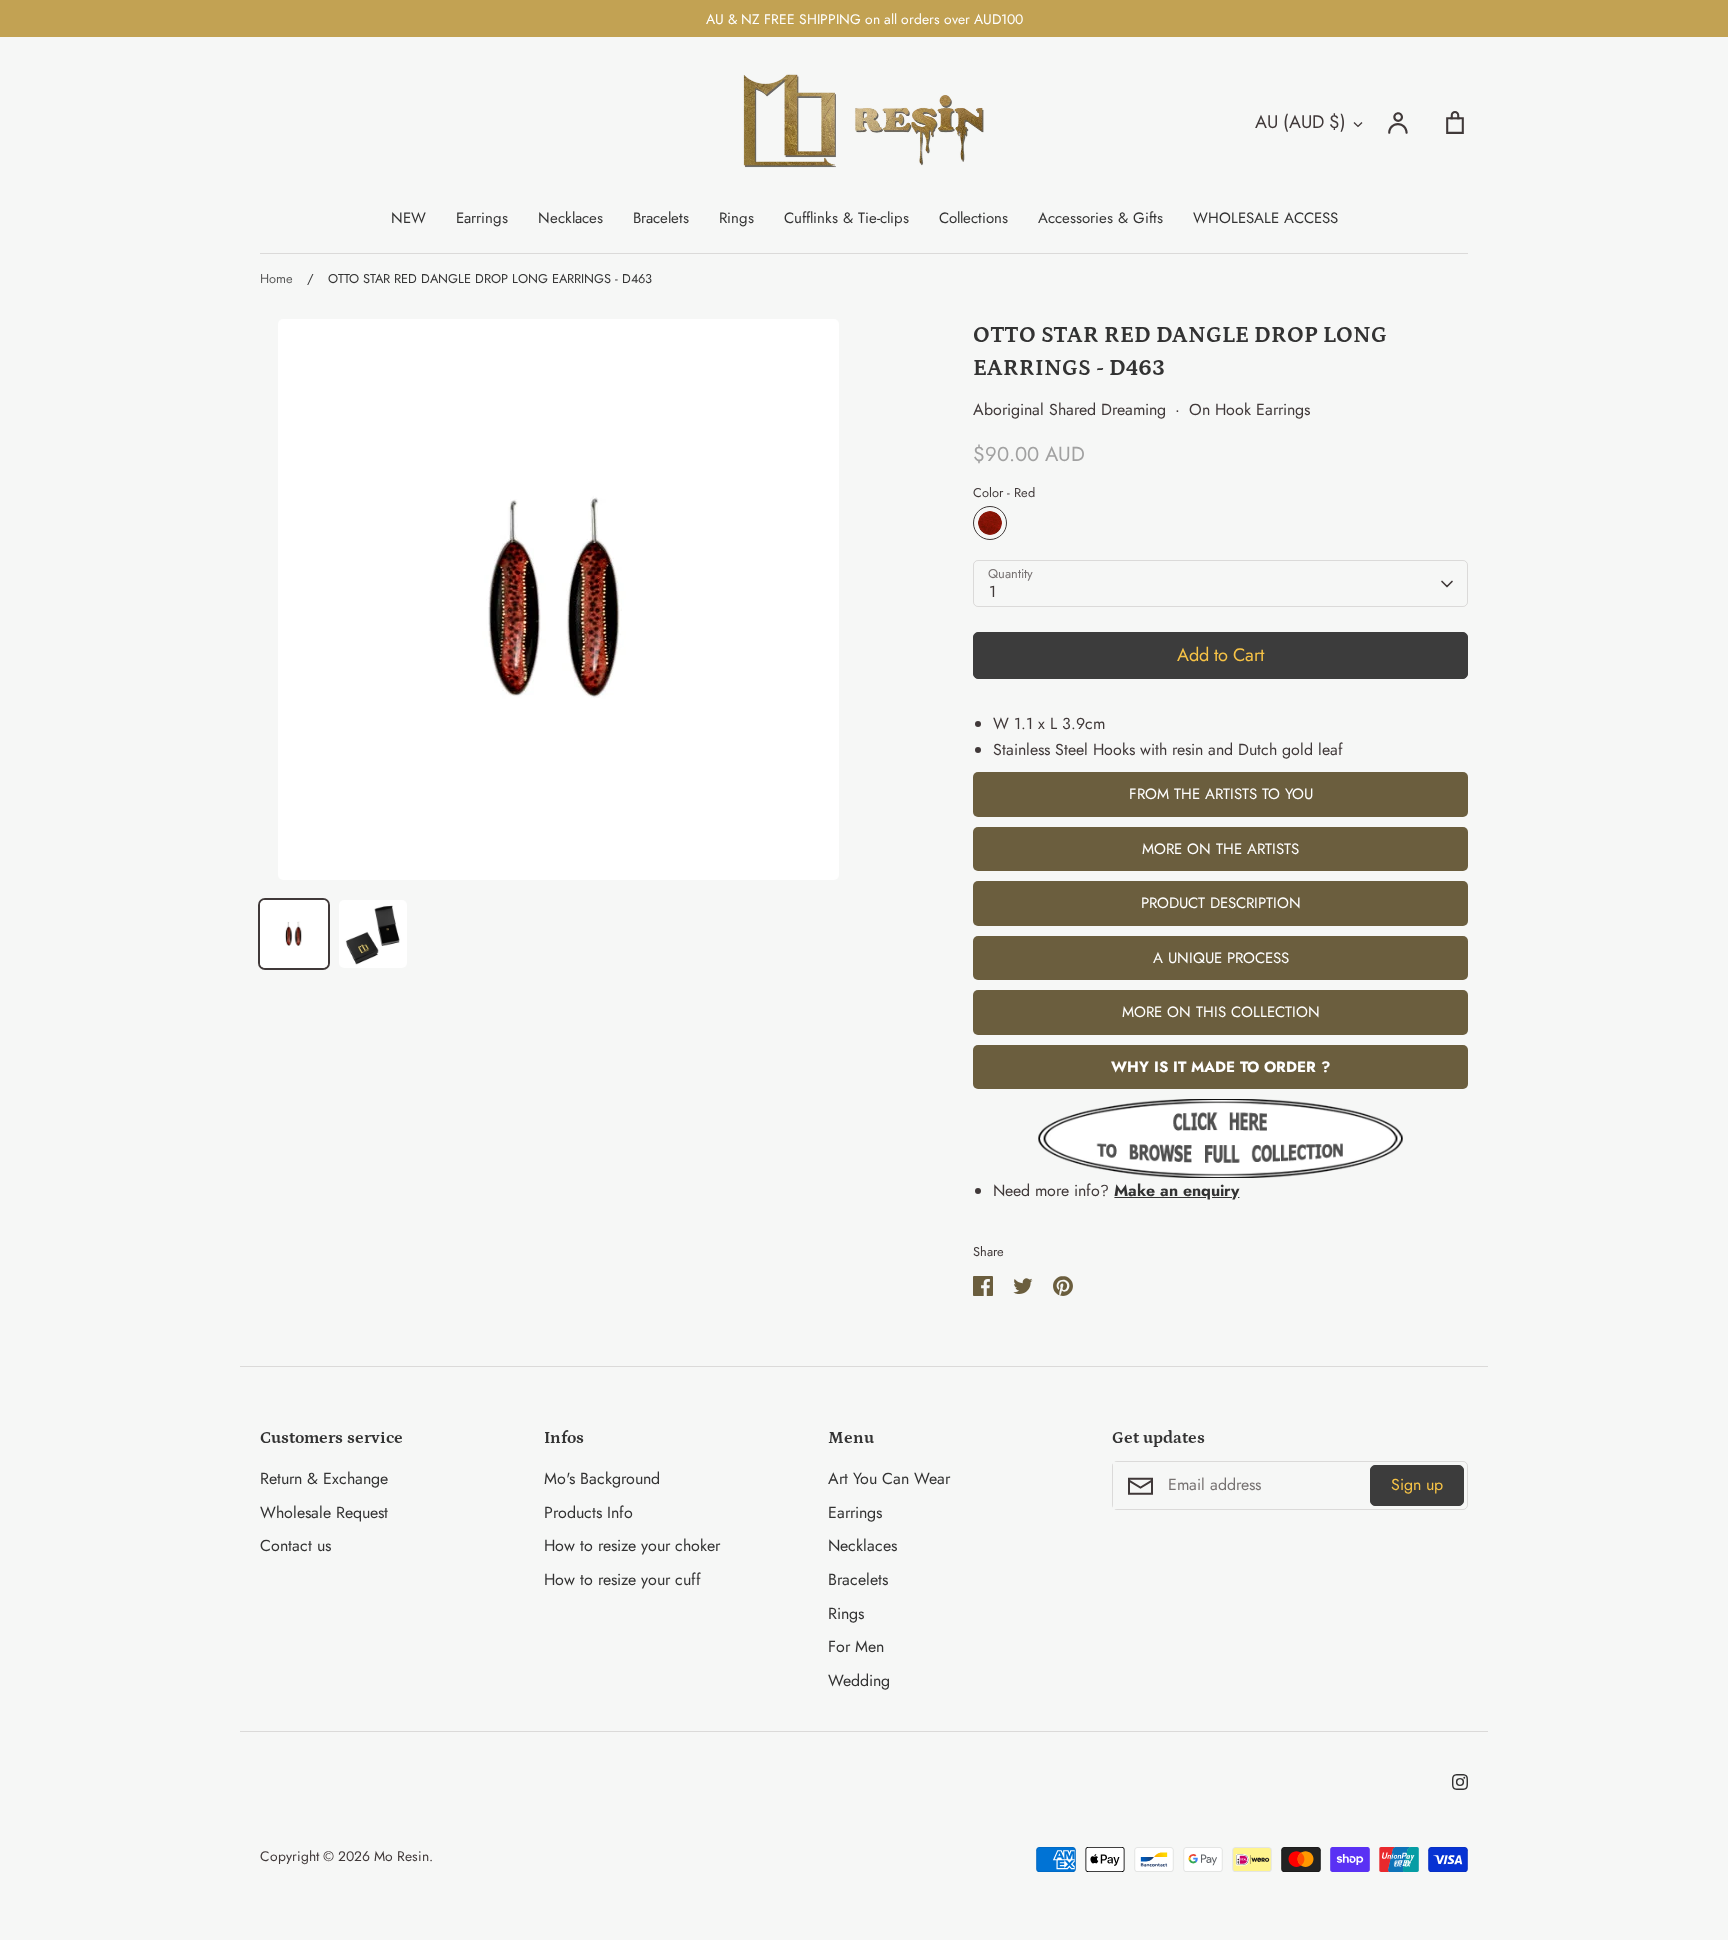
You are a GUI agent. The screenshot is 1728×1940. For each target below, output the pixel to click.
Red (990, 523)
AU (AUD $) (1300, 122)
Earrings (482, 218)
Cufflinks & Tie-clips (846, 218)
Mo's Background (602, 1478)
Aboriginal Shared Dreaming (1069, 409)
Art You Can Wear (889, 1478)
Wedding (859, 1680)
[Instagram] (1460, 1782)
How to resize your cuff (622, 1579)
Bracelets (661, 218)
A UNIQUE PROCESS (1221, 958)
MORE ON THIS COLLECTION (1221, 1012)
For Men (856, 1646)
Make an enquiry (1176, 1190)
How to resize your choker (632, 1545)
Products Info (588, 1512)
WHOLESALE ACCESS (1265, 218)
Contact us (295, 1545)
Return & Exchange (324, 1478)
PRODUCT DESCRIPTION (1221, 903)
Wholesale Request (324, 1512)
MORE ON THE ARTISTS (1220, 849)
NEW (408, 218)
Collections (973, 218)
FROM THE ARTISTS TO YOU (1221, 794)
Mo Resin (401, 1856)
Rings (736, 218)
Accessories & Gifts (1100, 218)
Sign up (1417, 1484)
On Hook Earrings (1249, 409)
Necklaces (570, 218)
